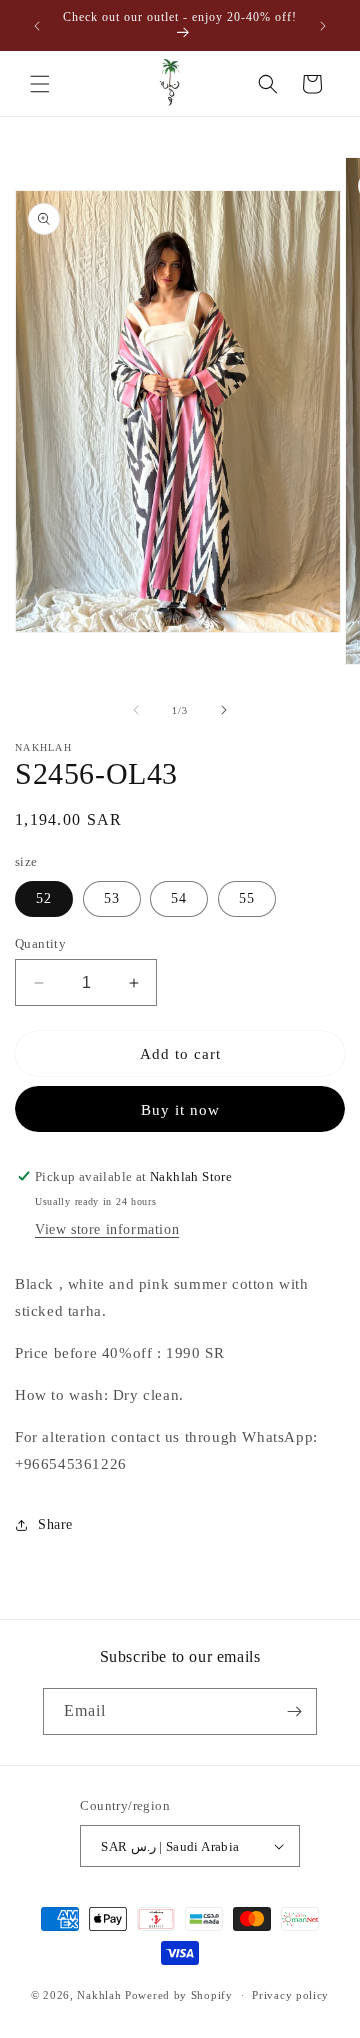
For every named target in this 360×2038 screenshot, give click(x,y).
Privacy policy (290, 1995)
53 (112, 898)
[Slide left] (136, 710)
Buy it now (180, 1110)
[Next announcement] (323, 26)
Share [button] (55, 1524)
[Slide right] (224, 710)
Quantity (40, 943)
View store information (107, 1229)
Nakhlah (99, 1995)
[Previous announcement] (37, 26)
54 (179, 898)
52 (44, 898)
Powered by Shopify (179, 1995)
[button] (40, 84)
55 (247, 898)
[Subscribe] (294, 1711)
